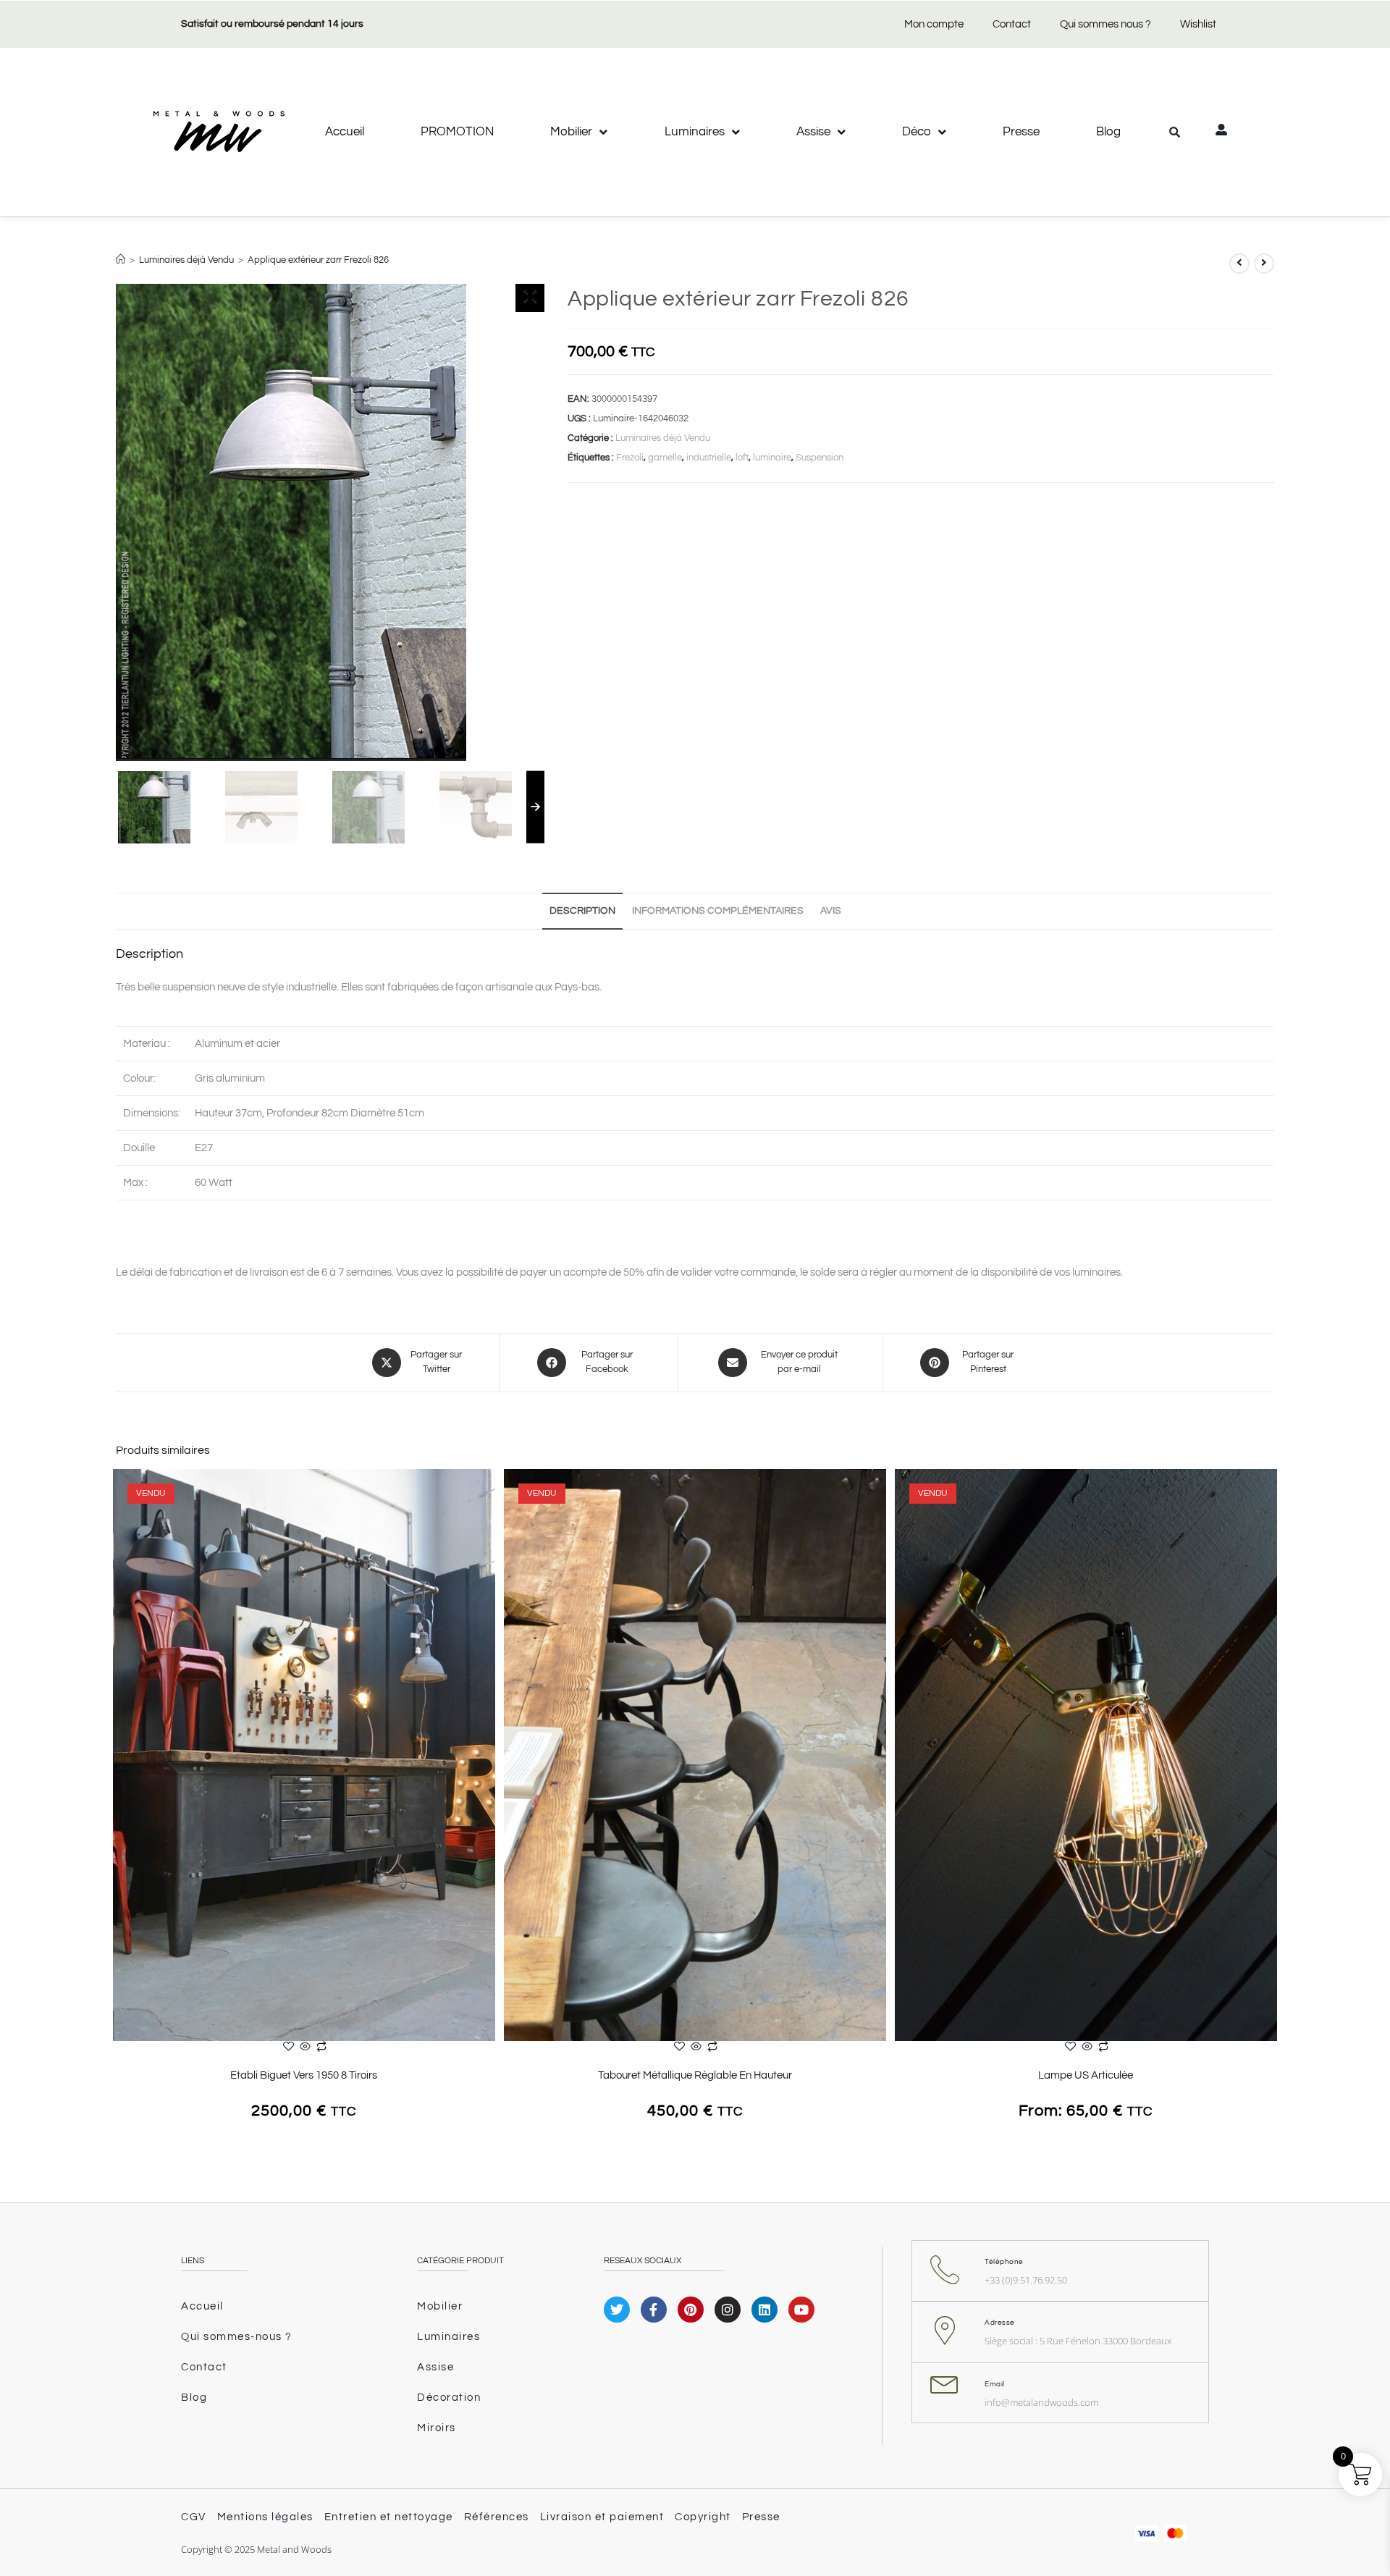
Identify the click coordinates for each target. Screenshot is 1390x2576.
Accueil (345, 132)
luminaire (772, 458)
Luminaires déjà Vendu (663, 438)
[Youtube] (801, 2310)
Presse (1021, 132)
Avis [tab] (831, 911)
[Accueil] (121, 260)
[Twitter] (617, 2310)
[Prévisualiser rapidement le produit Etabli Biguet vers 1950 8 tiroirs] (488, 1494)
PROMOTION (457, 132)
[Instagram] (728, 2310)
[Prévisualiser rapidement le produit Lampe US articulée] (1270, 1494)
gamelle (665, 458)
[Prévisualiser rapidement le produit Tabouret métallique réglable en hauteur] (879, 1494)
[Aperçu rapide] (305, 2048)
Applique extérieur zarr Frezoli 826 (318, 260)
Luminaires (695, 132)
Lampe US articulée (1086, 2075)
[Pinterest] (691, 2310)
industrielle (709, 458)
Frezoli (630, 458)
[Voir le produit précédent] (1239, 264)
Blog (1108, 132)
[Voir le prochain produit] (1264, 264)
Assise (813, 132)
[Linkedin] (764, 2310)
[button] (1174, 132)
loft (742, 458)
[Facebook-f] (654, 2310)
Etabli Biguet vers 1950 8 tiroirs (304, 2075)
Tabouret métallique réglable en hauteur (695, 2075)
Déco (917, 132)
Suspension (820, 458)
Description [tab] (582, 911)
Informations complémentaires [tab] (718, 911)
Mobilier (571, 132)
